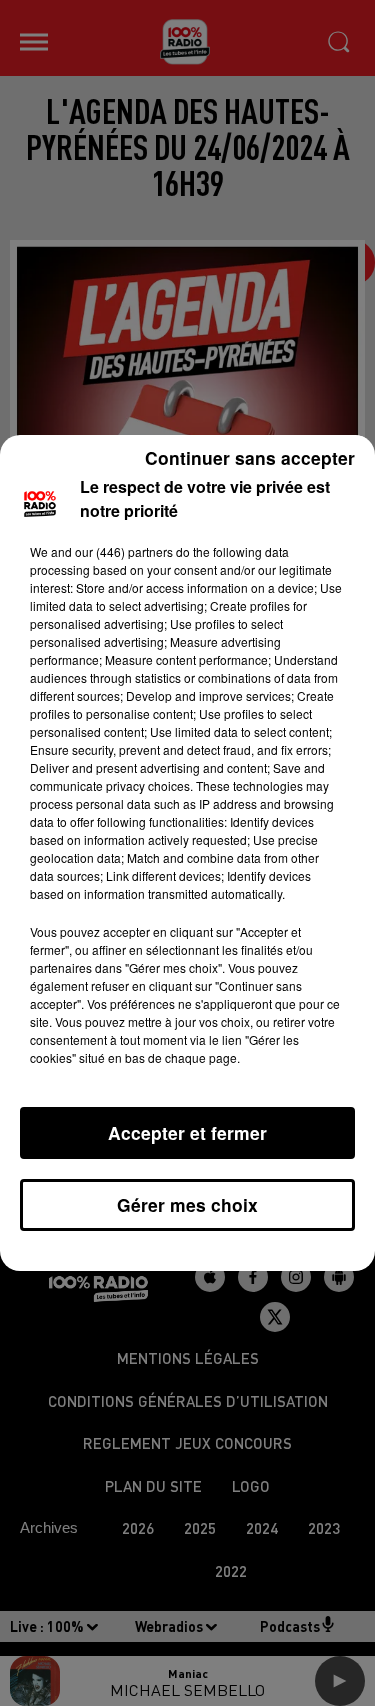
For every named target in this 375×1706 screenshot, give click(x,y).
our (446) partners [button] (124, 551)
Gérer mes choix (187, 1204)
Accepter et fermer (187, 1132)
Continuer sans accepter (250, 457)
